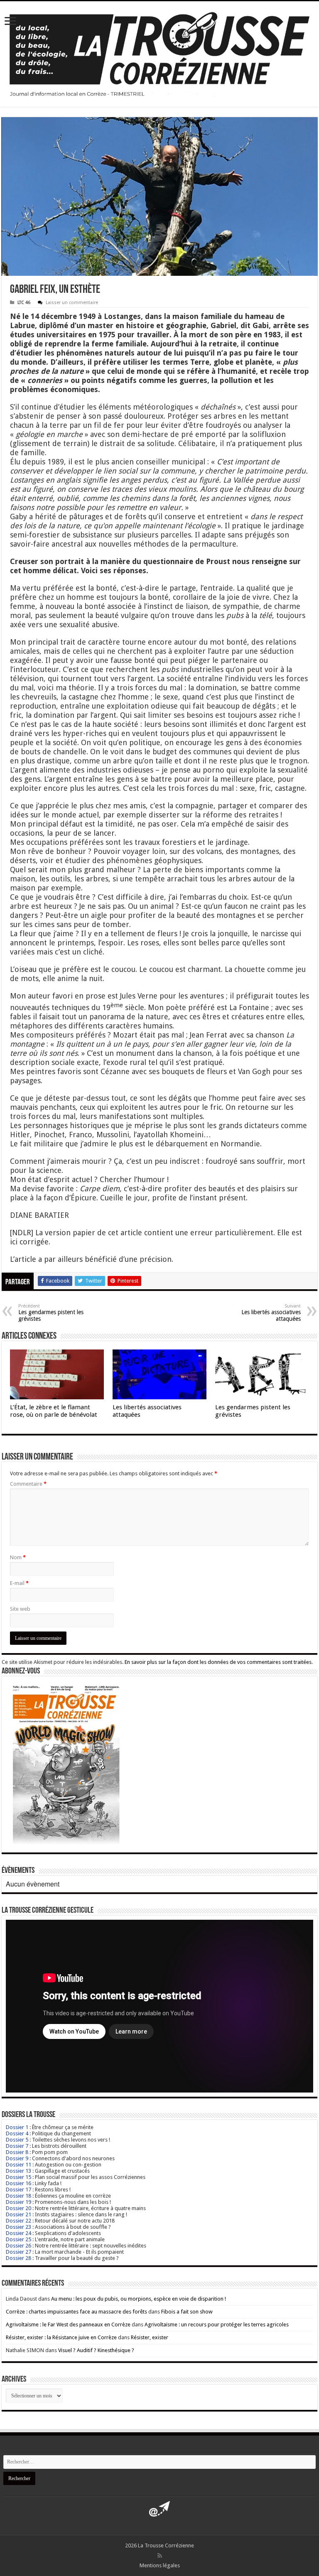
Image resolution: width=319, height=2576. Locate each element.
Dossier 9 (17, 2158)
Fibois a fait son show (187, 2312)
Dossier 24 (18, 2233)
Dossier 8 (17, 2152)
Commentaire (28, 1484)
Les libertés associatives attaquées (271, 1313)
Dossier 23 (18, 2227)
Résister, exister (150, 2337)
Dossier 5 (17, 2140)
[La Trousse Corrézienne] (159, 52)
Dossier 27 (18, 2252)
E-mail (19, 1583)
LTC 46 (24, 303)
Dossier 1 (17, 2127)
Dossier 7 (17, 2146)
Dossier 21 (18, 2214)
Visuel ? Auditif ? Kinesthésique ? (96, 2350)
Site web (20, 1609)
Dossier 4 (17, 2133)
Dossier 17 (18, 2190)
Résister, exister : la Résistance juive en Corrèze (61, 2337)
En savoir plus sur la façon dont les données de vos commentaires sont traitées (218, 1662)
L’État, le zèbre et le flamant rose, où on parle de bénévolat (54, 1411)
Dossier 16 (18, 2183)
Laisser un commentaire (72, 303)
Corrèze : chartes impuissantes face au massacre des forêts (76, 2312)
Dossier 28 (18, 2258)
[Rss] (160, 2556)
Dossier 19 (18, 2202)
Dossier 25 (18, 2239)
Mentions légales (160, 2565)
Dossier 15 (18, 2177)
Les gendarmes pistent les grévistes (51, 1313)
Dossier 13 (18, 2171)
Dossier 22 (18, 2221)
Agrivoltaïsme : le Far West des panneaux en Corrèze (68, 2325)
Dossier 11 (18, 2165)
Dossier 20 (18, 2208)
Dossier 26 (18, 2246)
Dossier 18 (18, 2196)
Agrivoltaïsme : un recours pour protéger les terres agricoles (217, 2325)
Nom (18, 1557)
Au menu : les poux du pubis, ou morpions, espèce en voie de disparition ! (139, 2299)
